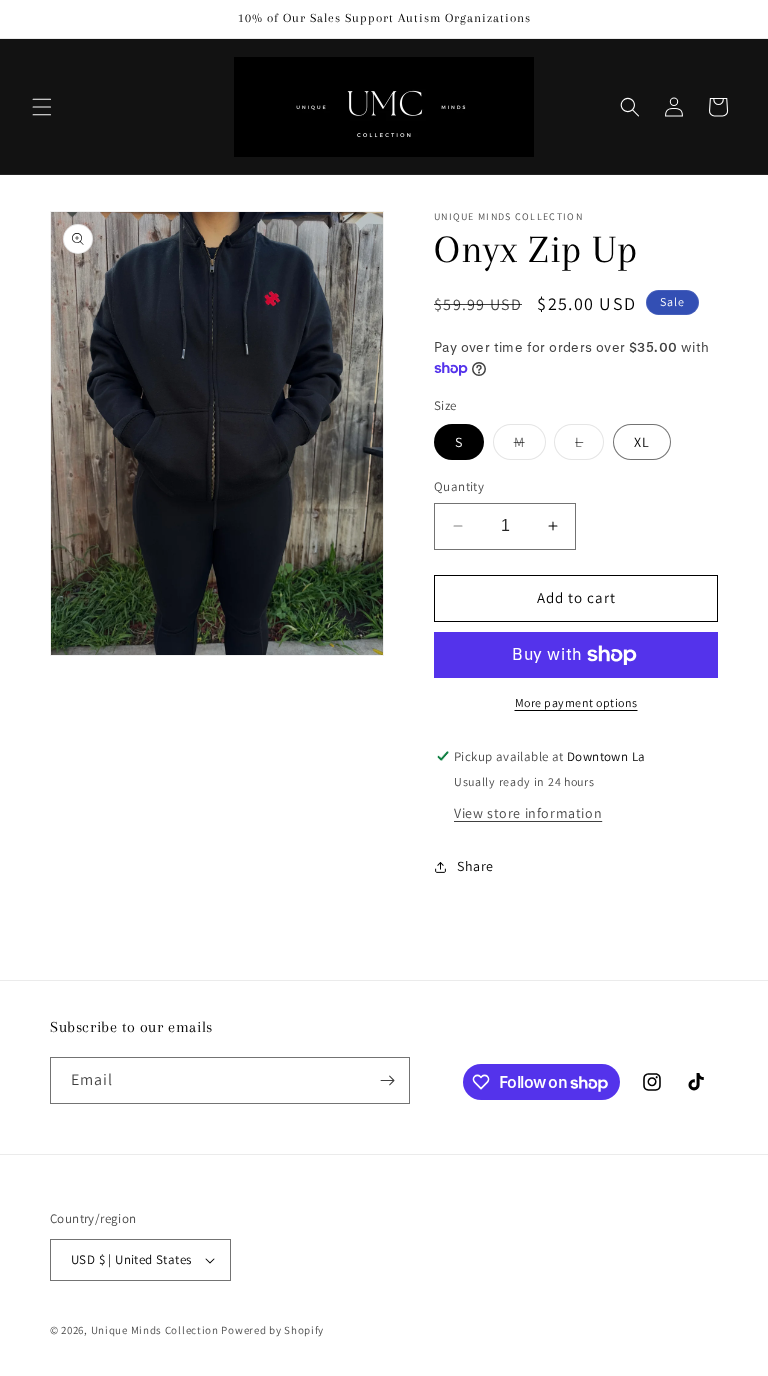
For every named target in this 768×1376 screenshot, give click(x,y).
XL (642, 442)
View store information (528, 813)
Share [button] (475, 866)
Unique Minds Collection (155, 1330)
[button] (42, 107)
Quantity (459, 486)
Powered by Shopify (272, 1330)
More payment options (576, 702)
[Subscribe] (387, 1080)
